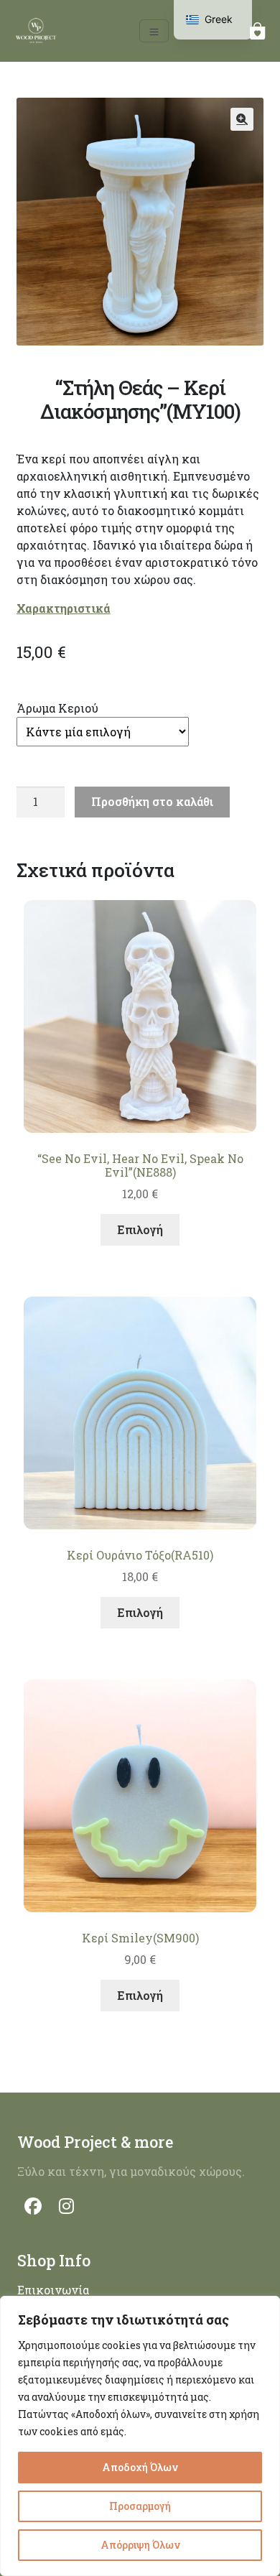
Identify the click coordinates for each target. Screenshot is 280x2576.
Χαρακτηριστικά (64, 608)
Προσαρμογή (140, 2506)
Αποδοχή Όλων (140, 2467)
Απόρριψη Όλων (140, 2545)
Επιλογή (140, 1229)
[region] (140, 2436)
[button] (242, 119)
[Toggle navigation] (154, 31)
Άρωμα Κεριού (57, 708)
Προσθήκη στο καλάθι (152, 801)
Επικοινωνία (53, 2290)
